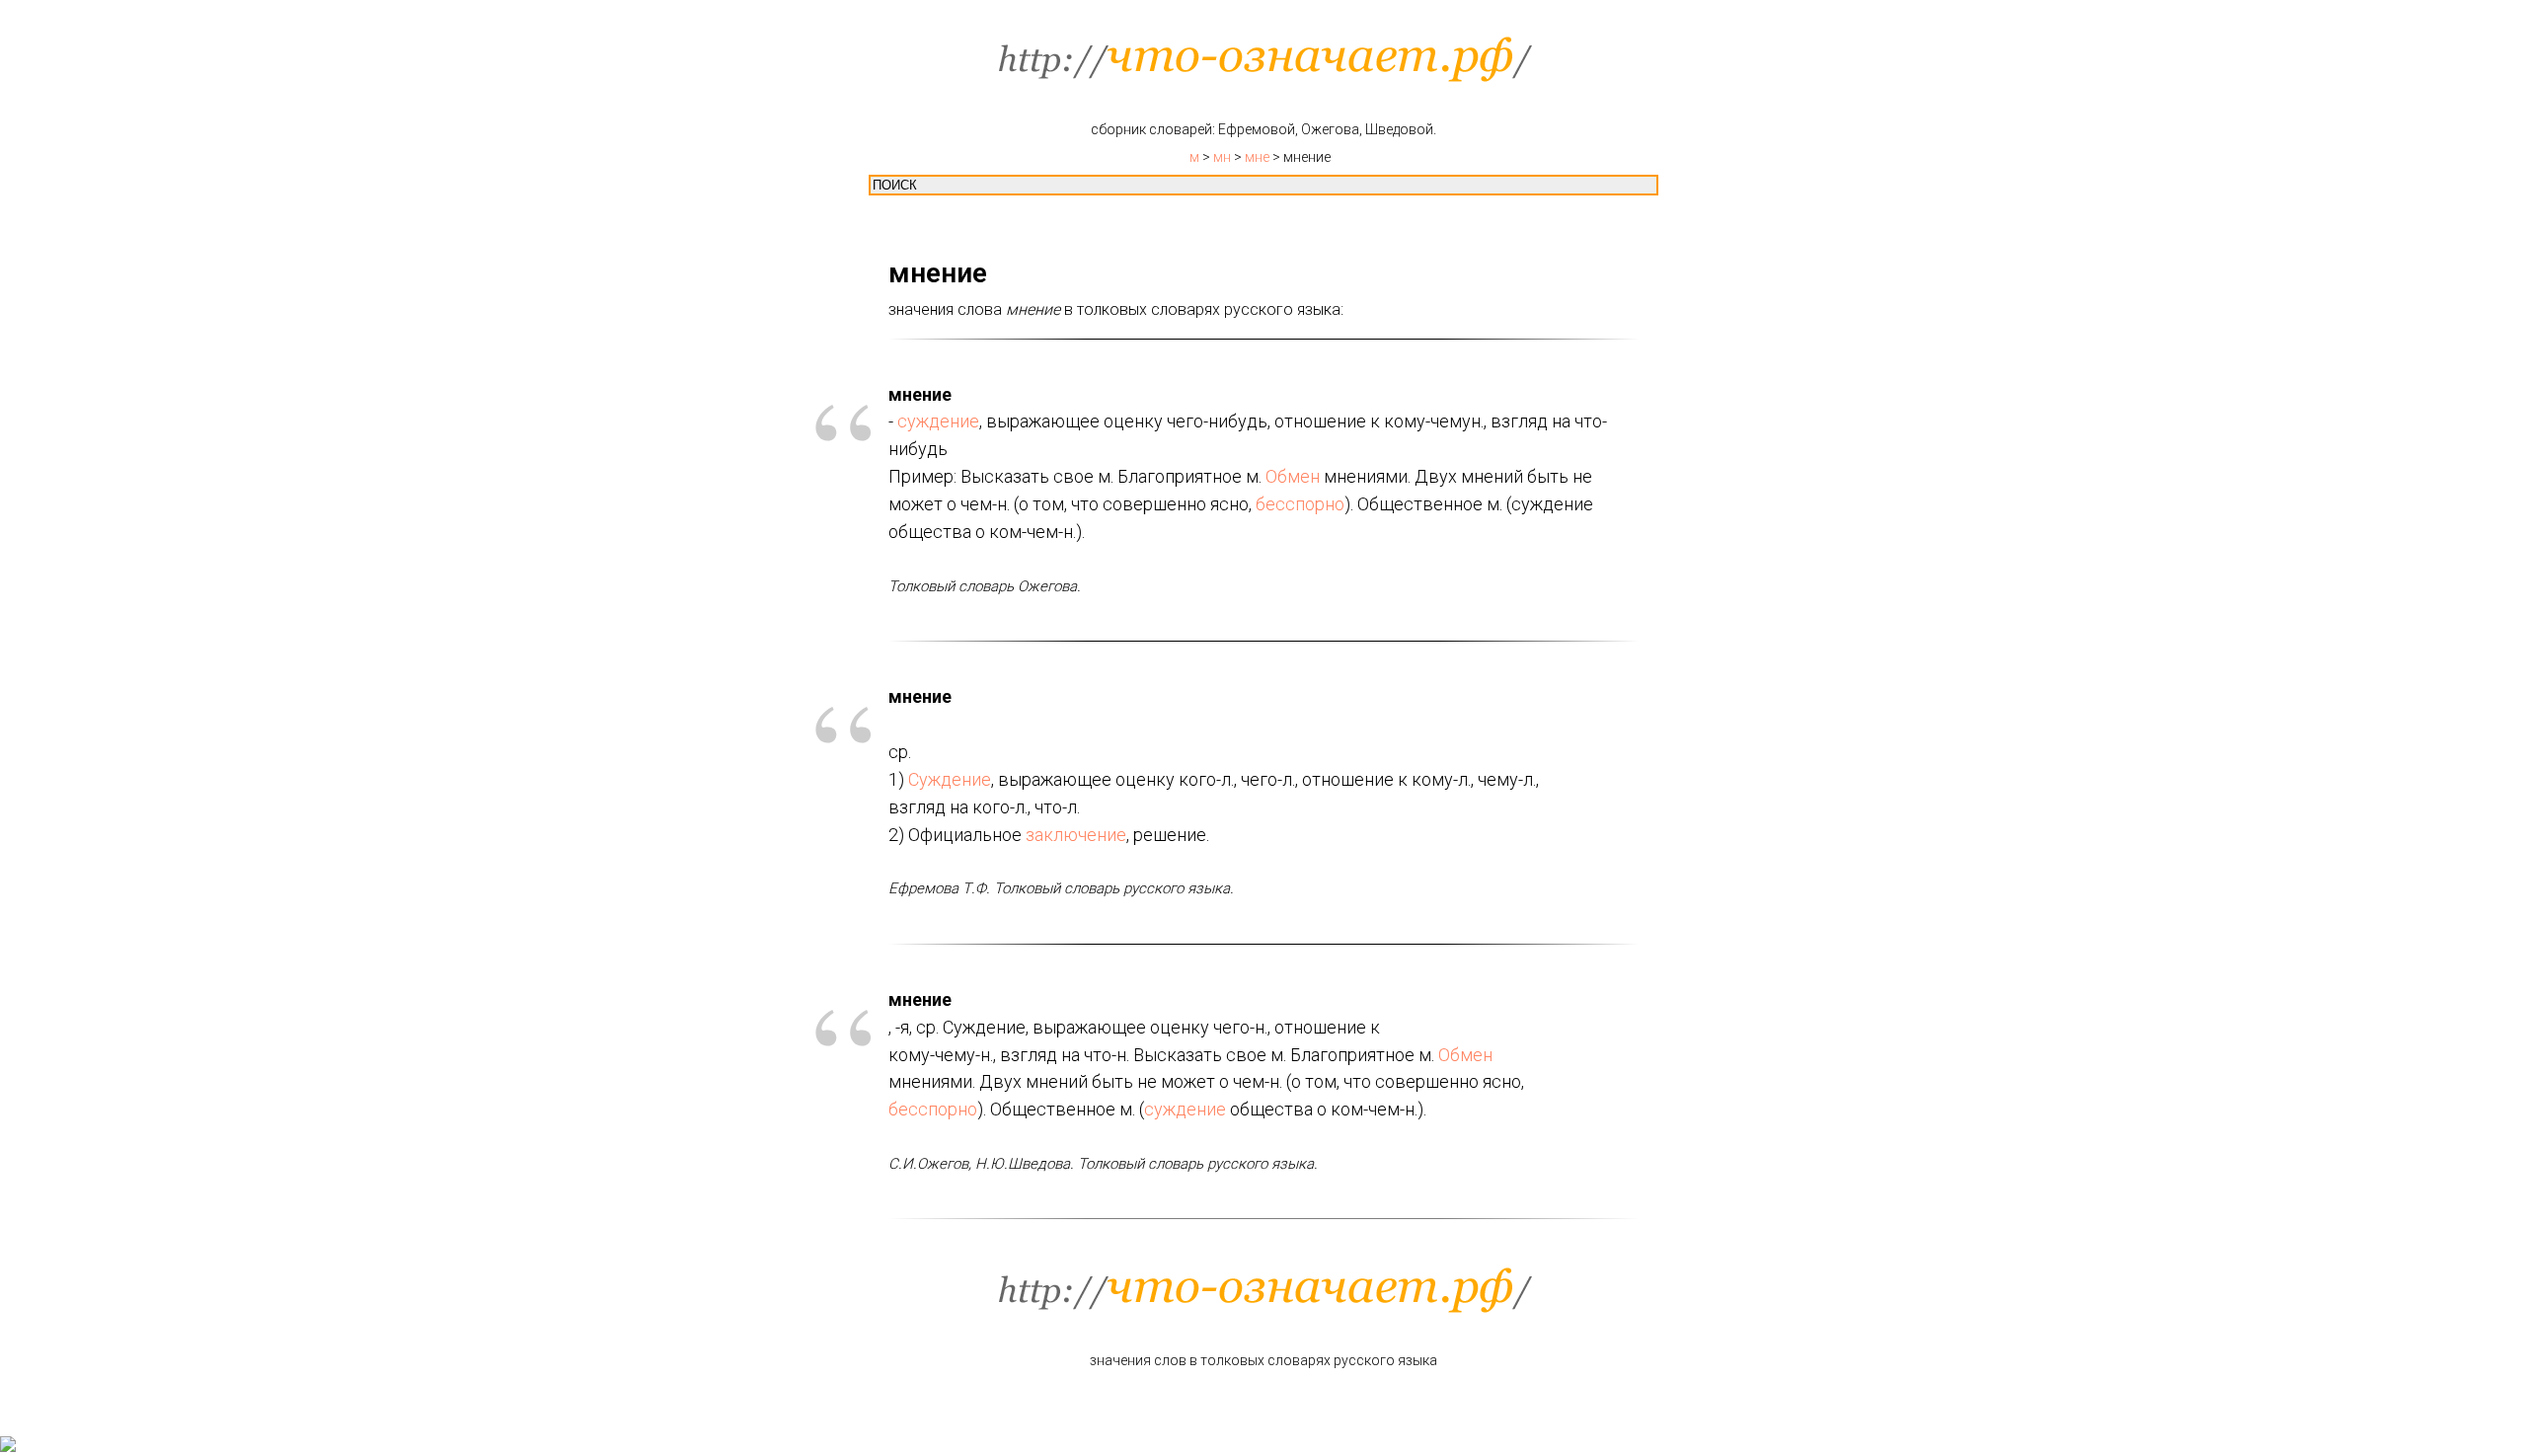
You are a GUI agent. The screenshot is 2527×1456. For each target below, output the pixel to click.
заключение (1076, 835)
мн (1222, 157)
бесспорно (1300, 504)
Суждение (950, 779)
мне (1257, 157)
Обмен (1293, 476)
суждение (938, 421)
